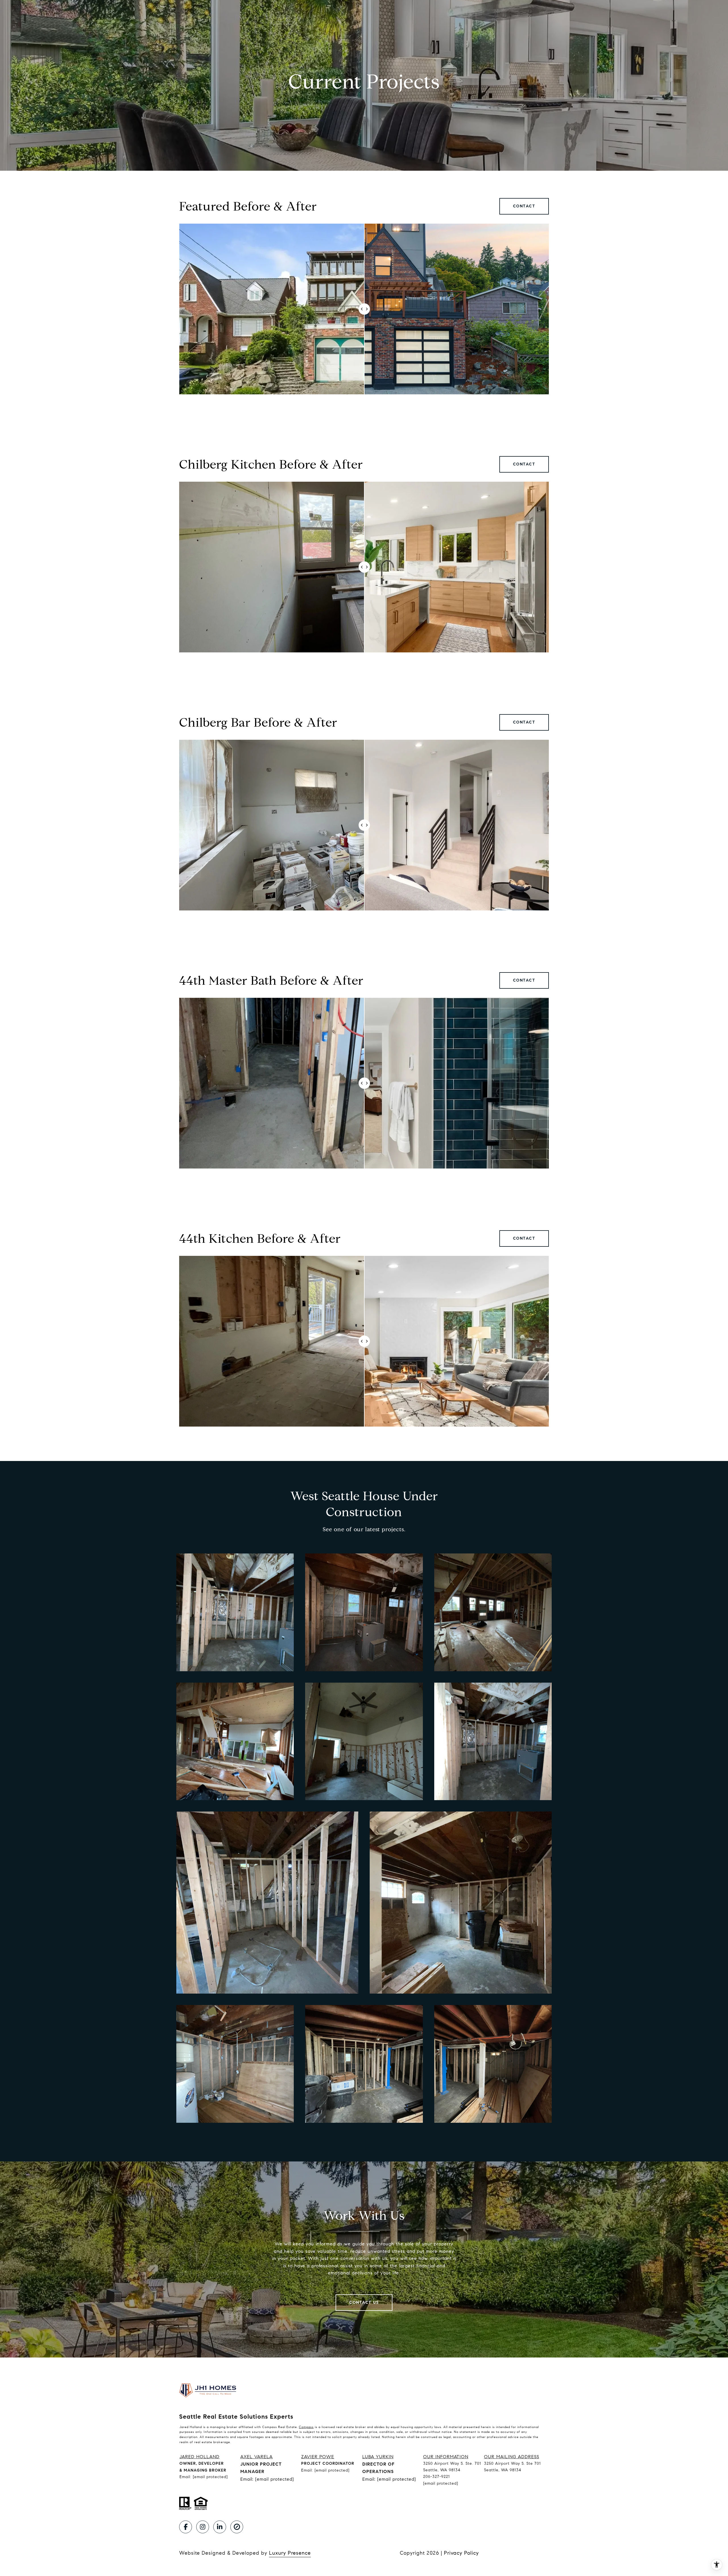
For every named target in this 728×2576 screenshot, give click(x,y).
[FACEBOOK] (186, 2527)
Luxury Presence (290, 2553)
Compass (306, 2427)
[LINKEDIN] (220, 2527)
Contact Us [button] (364, 2302)
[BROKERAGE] (237, 2527)
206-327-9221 (437, 2477)
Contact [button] (524, 206)
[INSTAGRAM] (203, 2527)
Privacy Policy (461, 2553)
